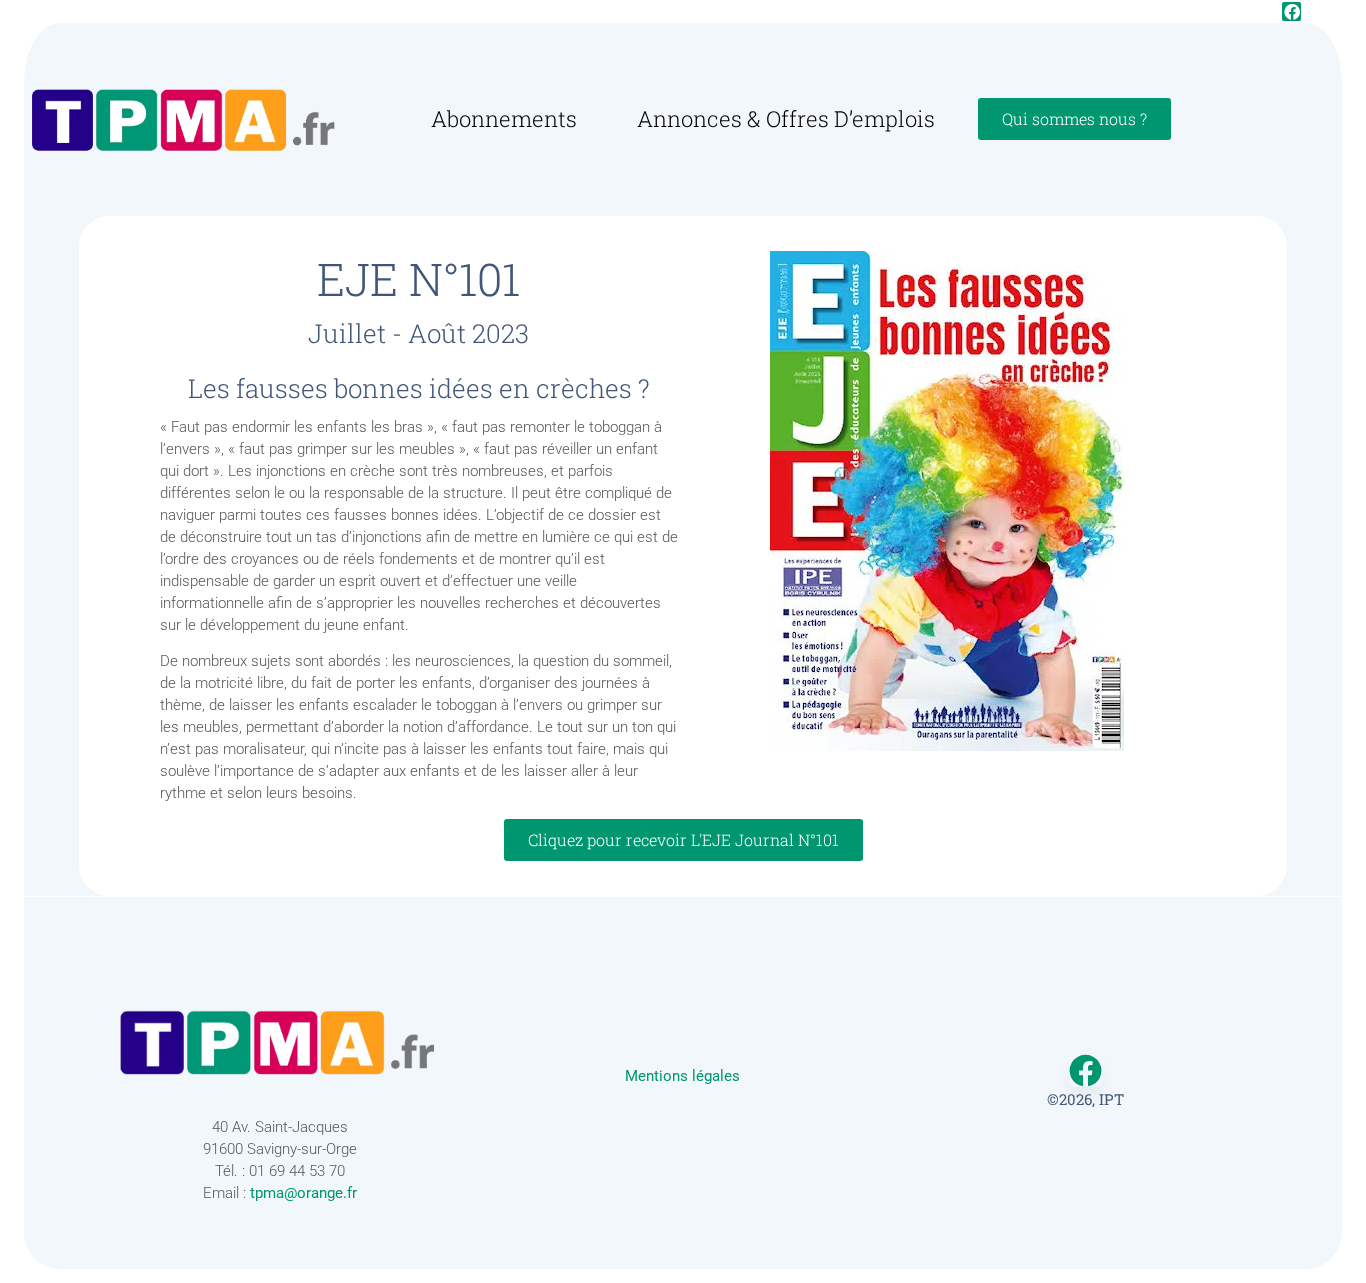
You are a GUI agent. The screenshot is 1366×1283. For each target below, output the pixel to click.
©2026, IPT (1085, 1099)
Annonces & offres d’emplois (786, 118)
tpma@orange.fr (303, 1193)
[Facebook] (1291, 11)
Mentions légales (682, 1076)
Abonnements (504, 118)
